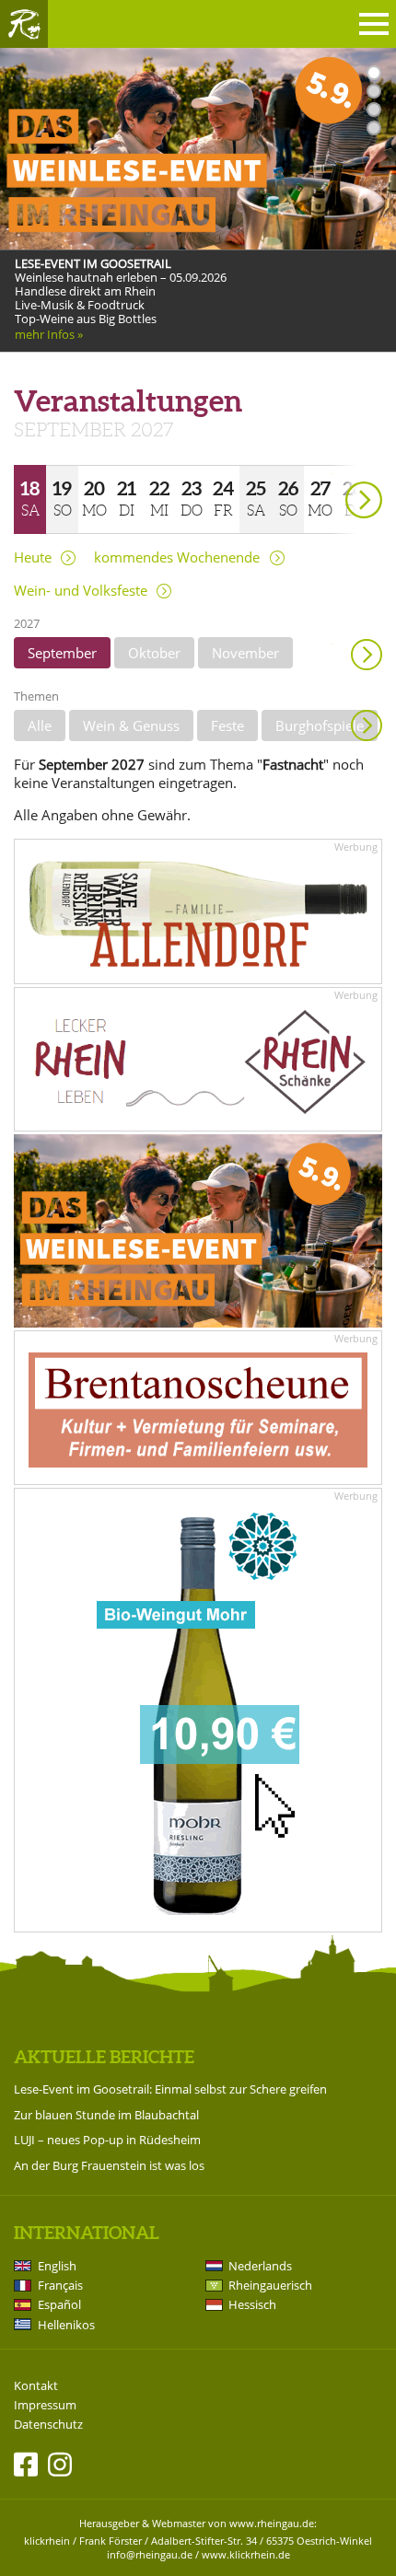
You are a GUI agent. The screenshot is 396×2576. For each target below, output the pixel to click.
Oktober (154, 653)
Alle (40, 725)
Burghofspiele (320, 725)
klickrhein (47, 2541)
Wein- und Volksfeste (81, 591)
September (62, 653)
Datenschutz (48, 2425)
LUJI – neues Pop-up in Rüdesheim (107, 2140)
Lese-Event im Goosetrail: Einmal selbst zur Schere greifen (170, 2089)
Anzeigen (367, 725)
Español (59, 2304)
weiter (332, 474)
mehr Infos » (49, 335)
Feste (227, 725)
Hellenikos (66, 2325)
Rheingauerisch (270, 2285)
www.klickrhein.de (246, 2554)
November (245, 653)
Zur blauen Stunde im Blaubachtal (106, 2115)
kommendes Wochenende (177, 557)
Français (60, 2285)
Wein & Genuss (131, 725)
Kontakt (36, 2386)
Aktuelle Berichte (104, 2057)
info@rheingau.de (150, 2554)
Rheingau (24, 24)
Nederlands (260, 2266)
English (57, 2266)
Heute (33, 557)
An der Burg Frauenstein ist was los (109, 2165)
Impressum (45, 2405)
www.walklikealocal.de (76, 353)
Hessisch (252, 2304)
